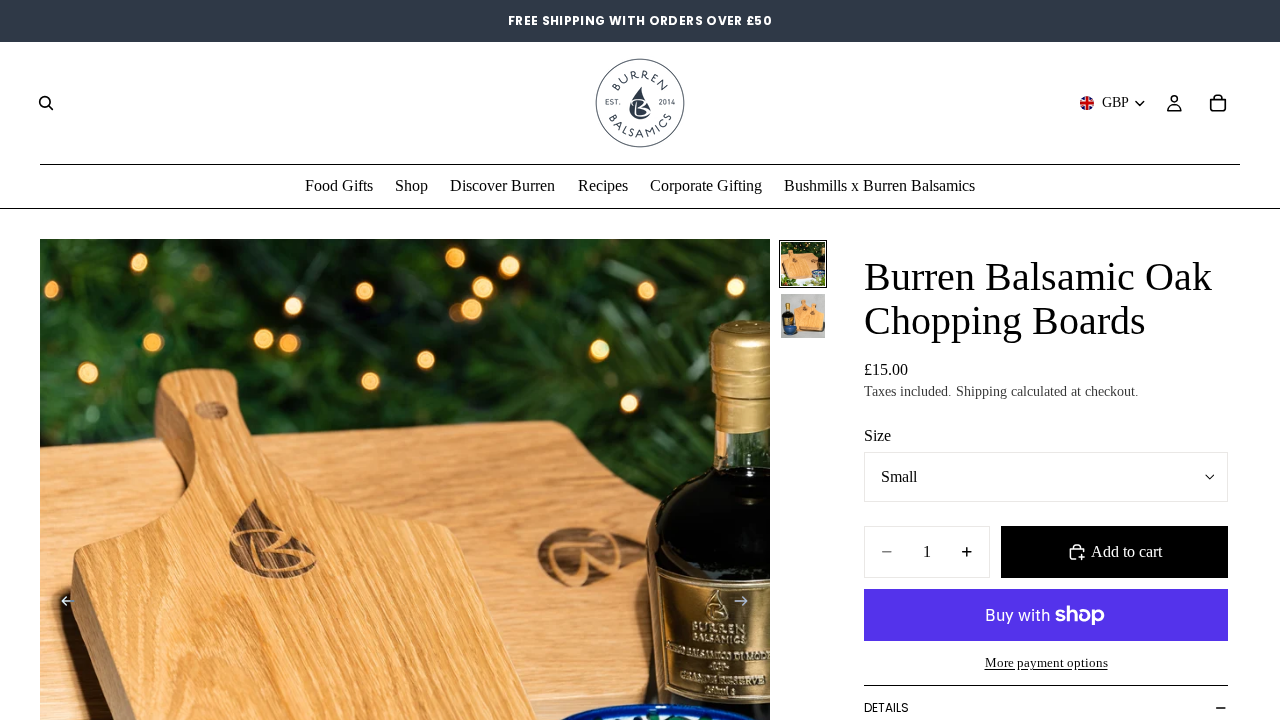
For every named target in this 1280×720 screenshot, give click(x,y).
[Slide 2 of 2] (803, 316)
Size (877, 435)
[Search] (46, 103)
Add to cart (1126, 551)
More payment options (1046, 662)
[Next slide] (748, 604)
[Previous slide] (62, 604)
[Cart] (1218, 103)
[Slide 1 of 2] (803, 264)
